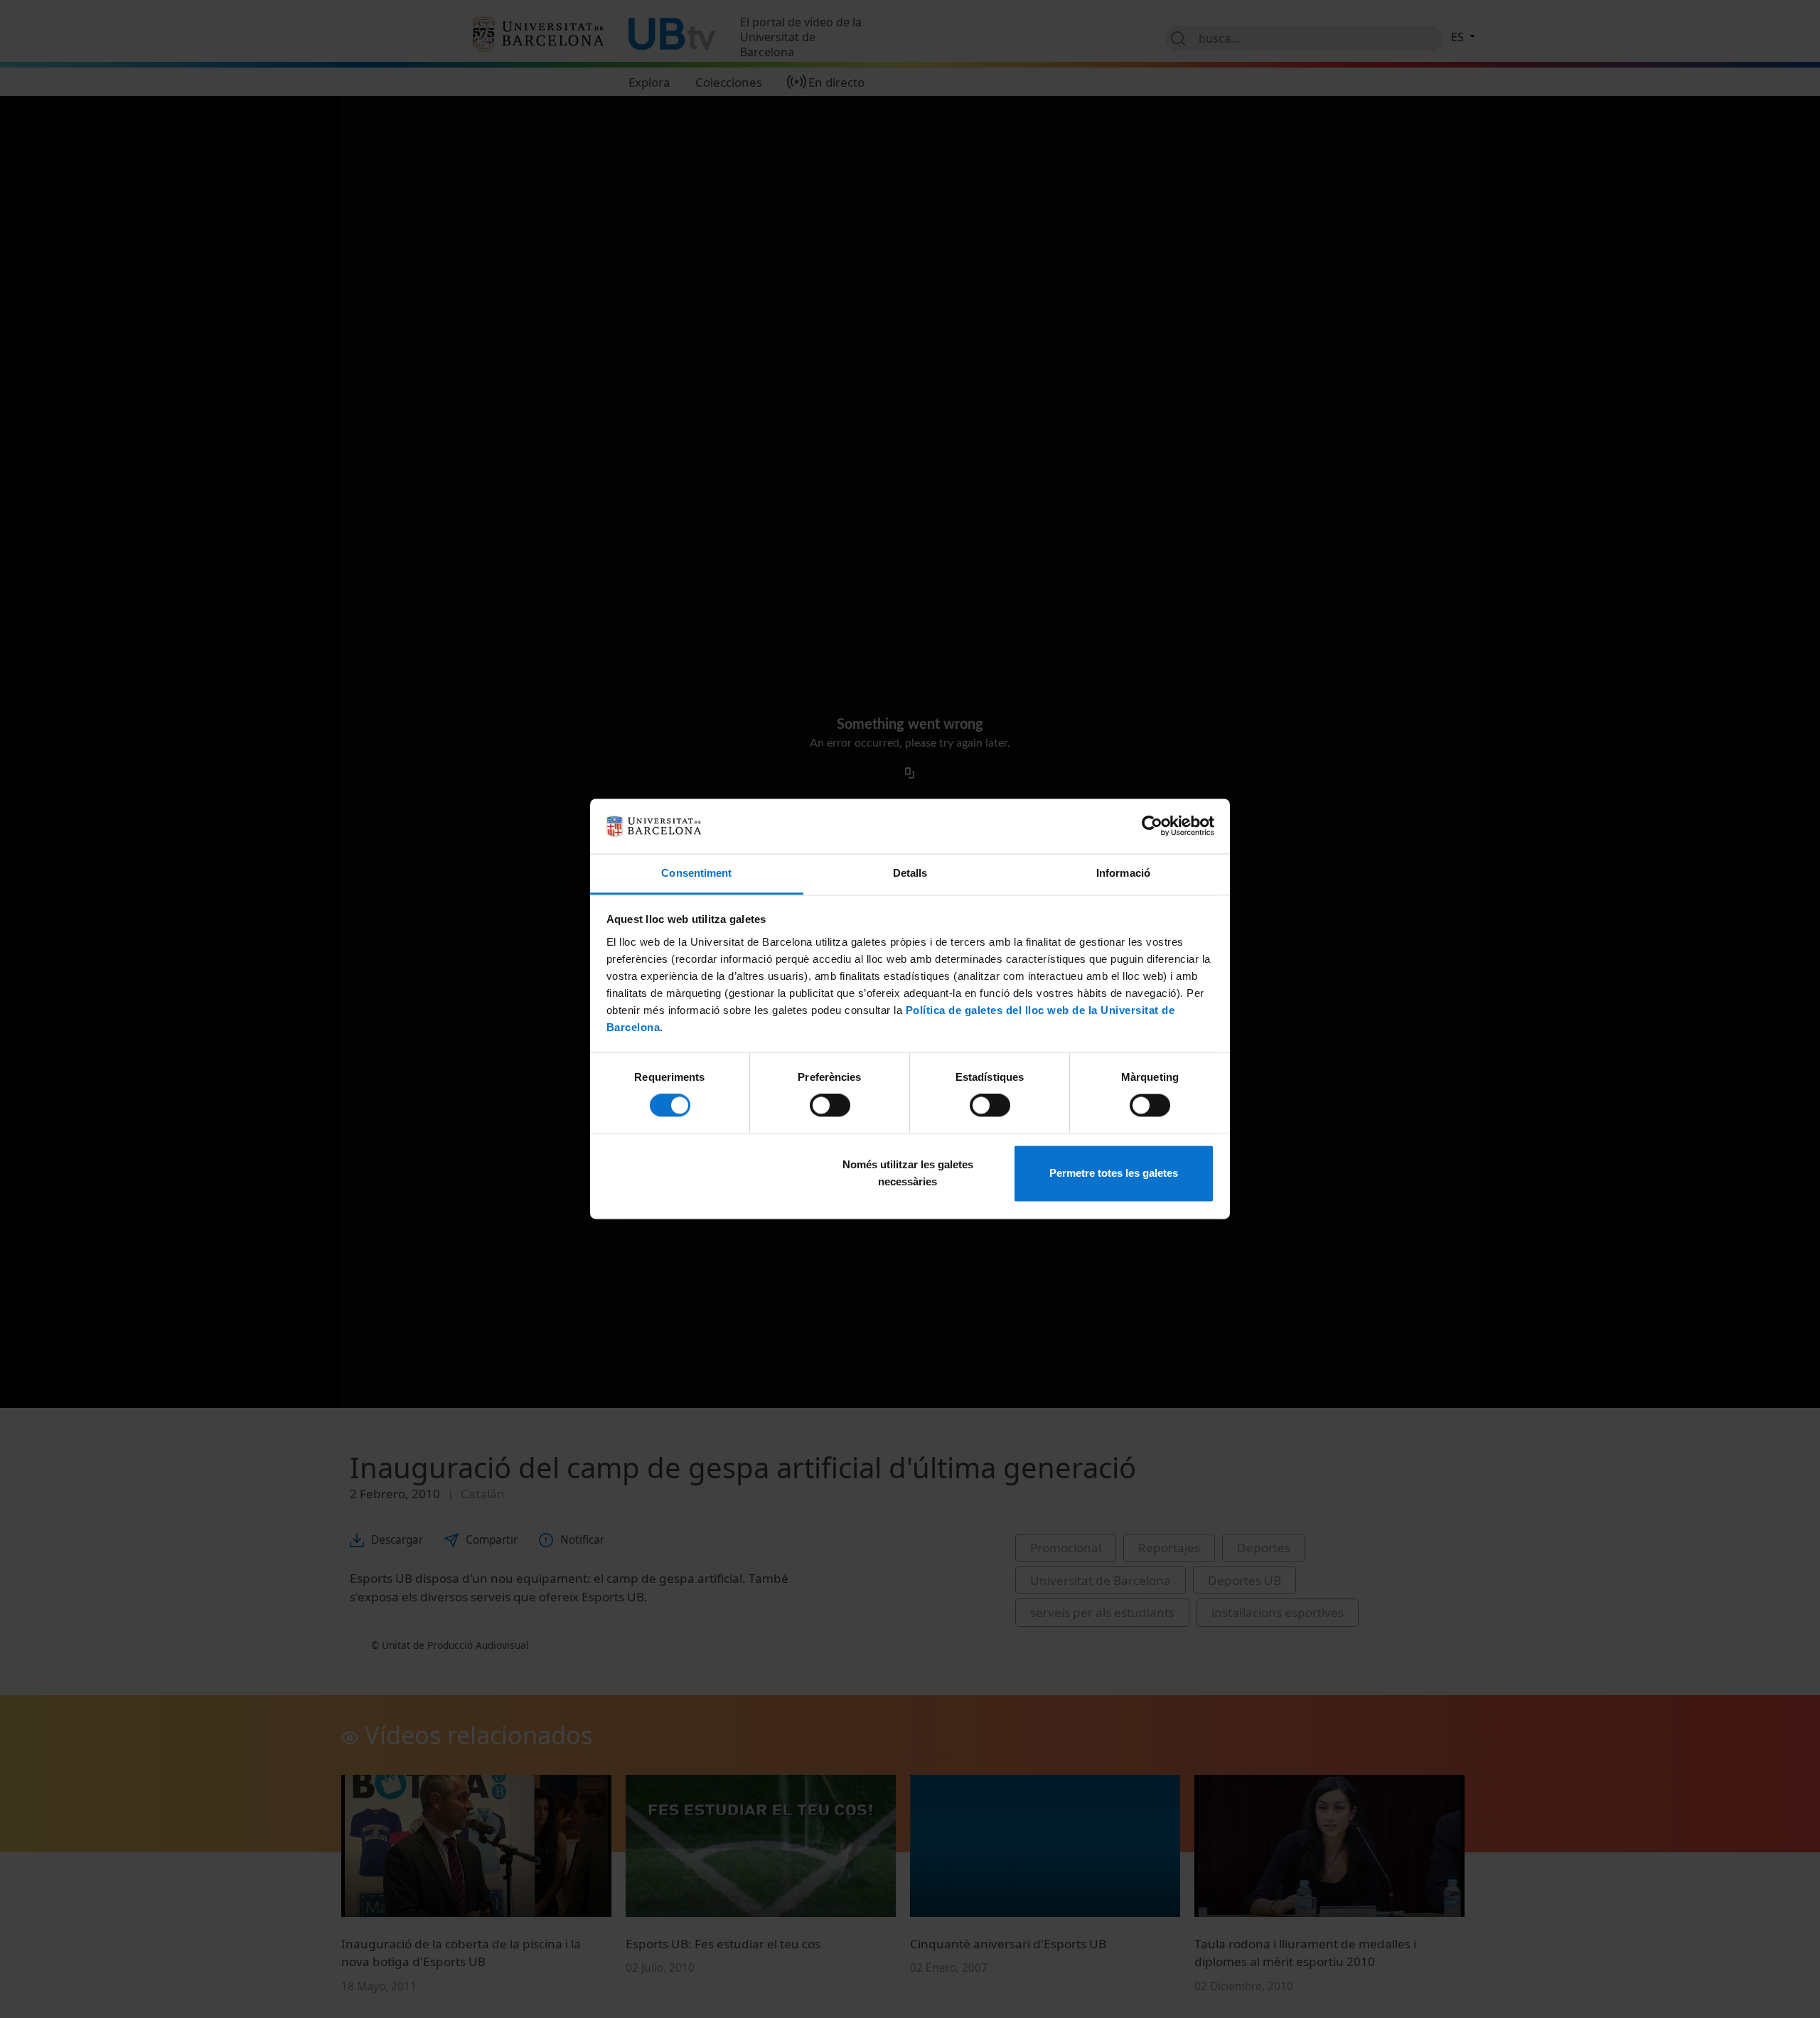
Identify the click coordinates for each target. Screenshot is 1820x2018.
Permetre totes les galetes (1114, 1173)
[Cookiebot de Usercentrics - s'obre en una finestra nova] (1152, 826)
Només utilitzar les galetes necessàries (908, 1173)
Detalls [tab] (910, 873)
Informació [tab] (1123, 873)
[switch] (830, 1106)
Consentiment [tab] (696, 873)
